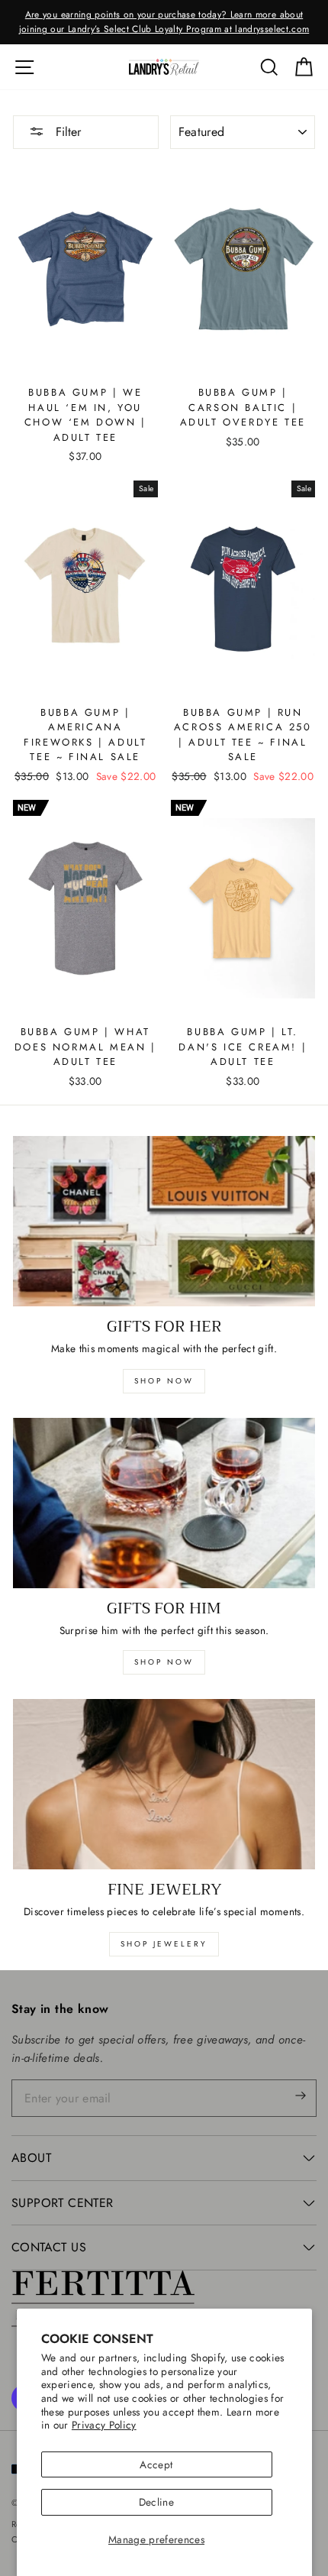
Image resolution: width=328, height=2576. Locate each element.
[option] (164, 22)
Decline (156, 2502)
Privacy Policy (104, 2425)
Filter (66, 132)
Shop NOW (164, 1662)
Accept (156, 2464)
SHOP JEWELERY (164, 1944)
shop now (164, 1381)
